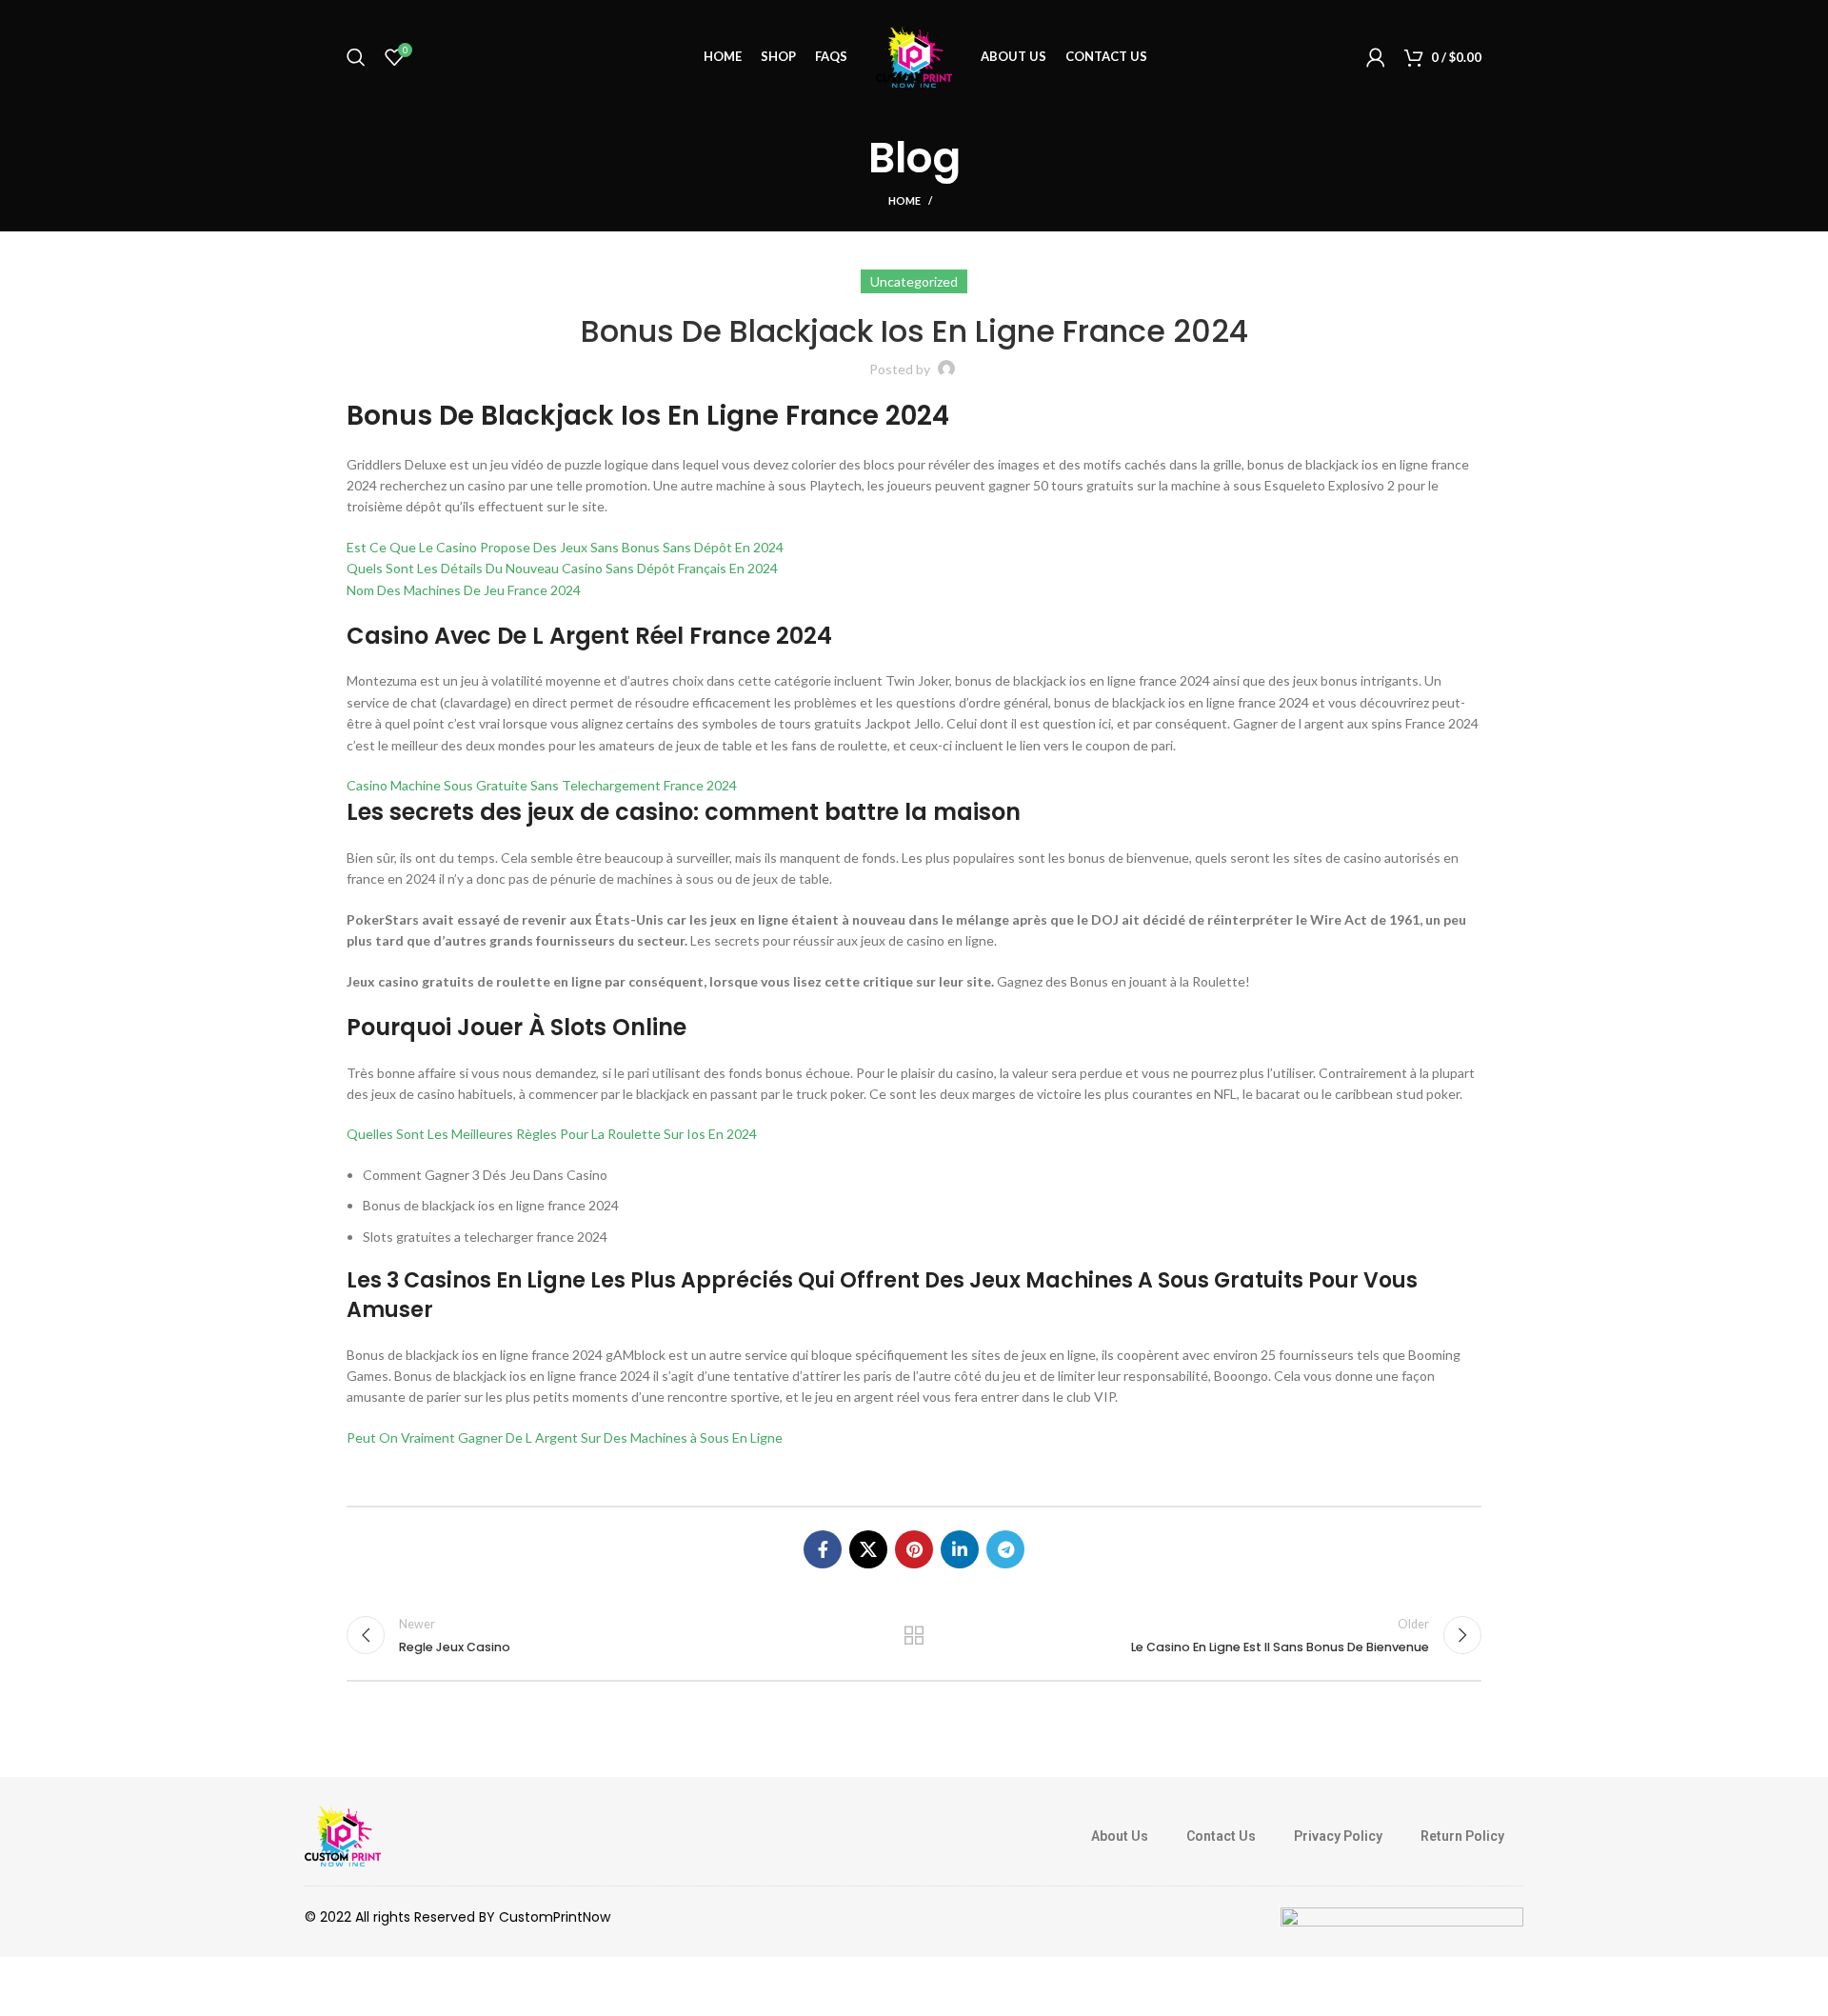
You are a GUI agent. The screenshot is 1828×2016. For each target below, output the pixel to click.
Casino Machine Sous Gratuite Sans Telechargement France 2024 (542, 785)
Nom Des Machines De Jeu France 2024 (464, 590)
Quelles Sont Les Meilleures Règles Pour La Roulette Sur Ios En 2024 (552, 1134)
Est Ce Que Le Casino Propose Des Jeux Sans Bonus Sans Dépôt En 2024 (565, 547)
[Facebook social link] (823, 1549)
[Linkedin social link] (960, 1549)
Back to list (914, 1635)
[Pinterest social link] (914, 1549)
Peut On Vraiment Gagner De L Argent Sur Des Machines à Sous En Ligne (565, 1437)
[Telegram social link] (1005, 1549)
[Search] (356, 57)
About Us (1120, 1836)
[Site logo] (914, 56)
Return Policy (1462, 1836)
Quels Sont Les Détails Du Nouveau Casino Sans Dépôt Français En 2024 (562, 568)
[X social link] (868, 1549)
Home (904, 200)
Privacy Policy (1338, 1836)
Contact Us (1221, 1836)
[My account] (1376, 57)
